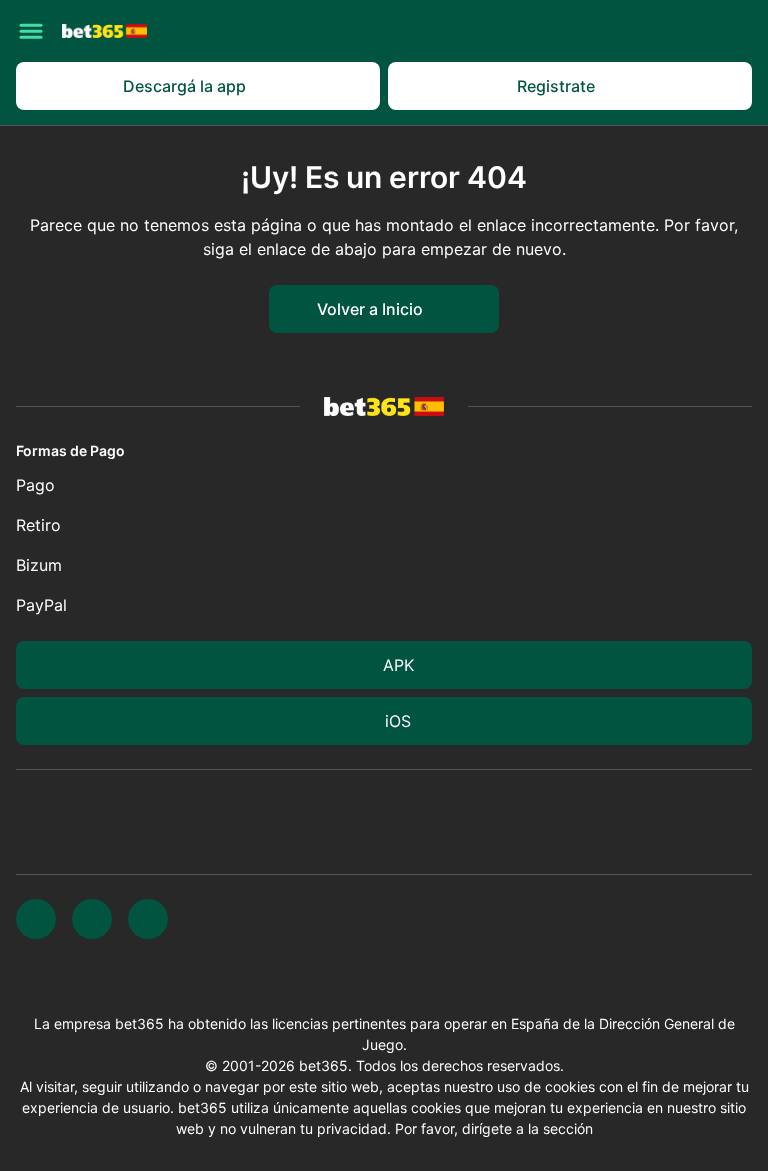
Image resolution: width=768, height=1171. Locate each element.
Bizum (39, 565)
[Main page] (104, 30)
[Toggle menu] (31, 31)
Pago (35, 485)
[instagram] (92, 919)
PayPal (41, 605)
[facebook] (148, 919)
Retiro (38, 525)
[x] (36, 919)
